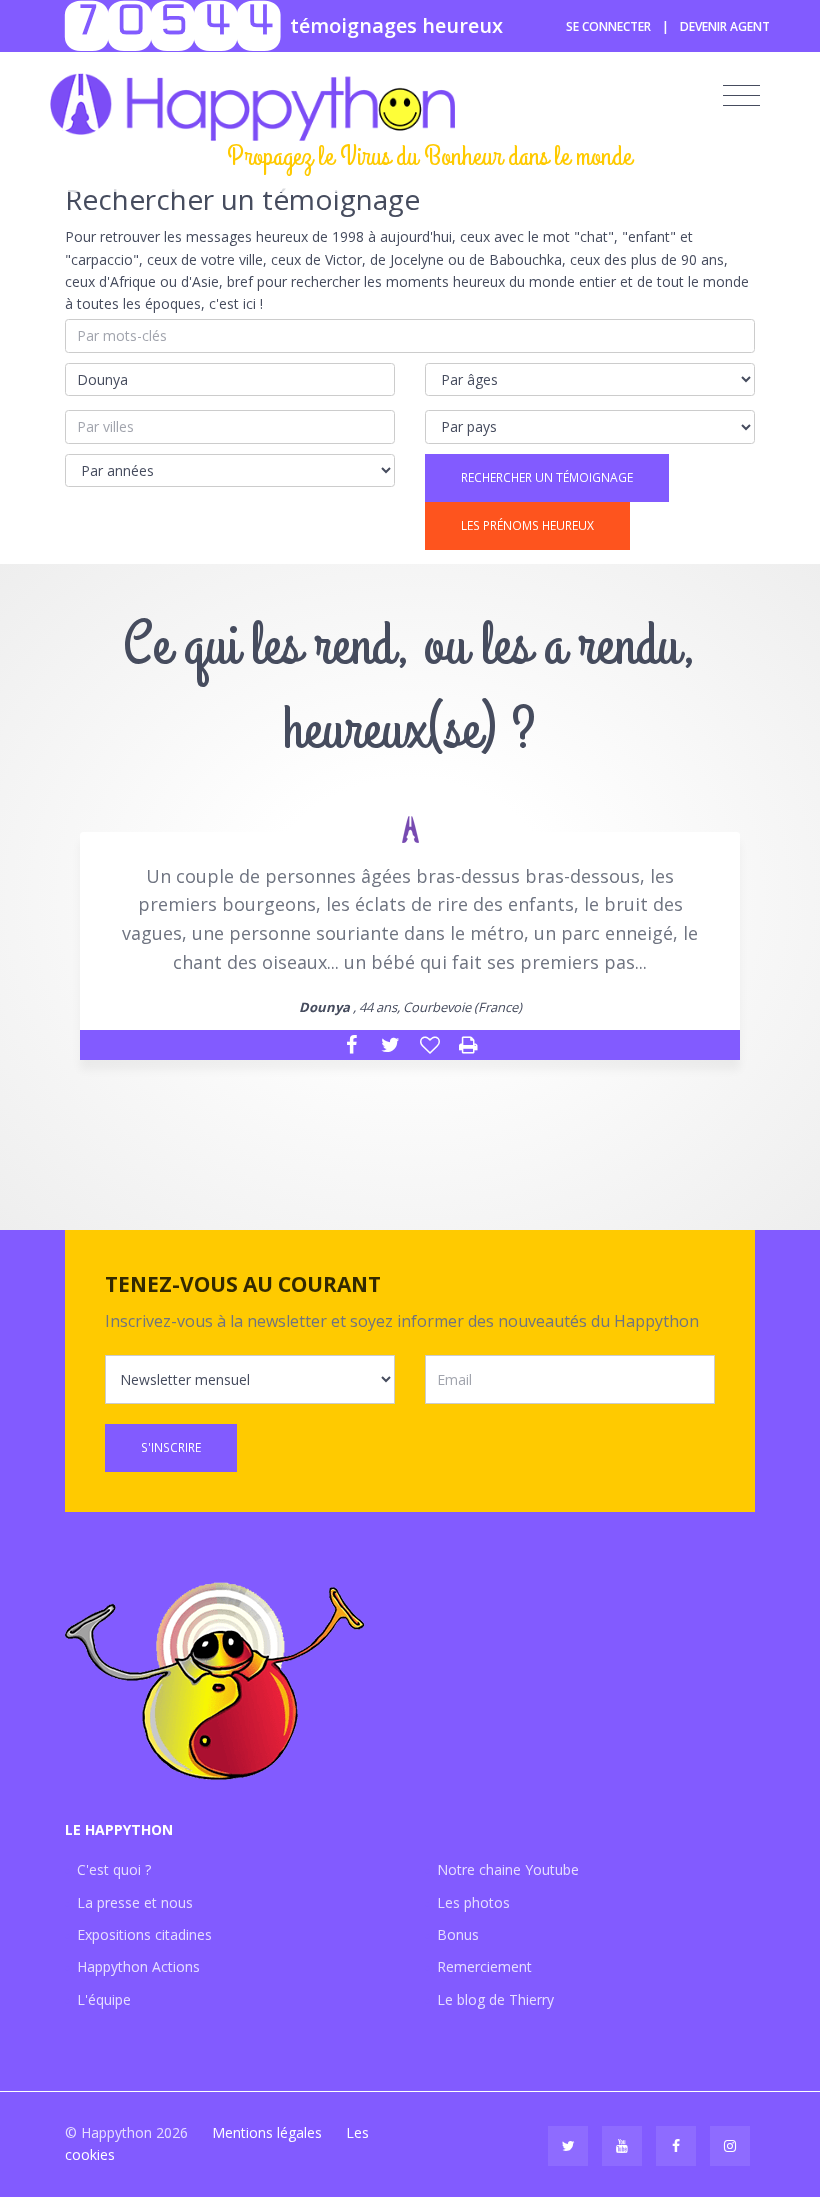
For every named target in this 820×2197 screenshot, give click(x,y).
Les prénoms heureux (527, 525)
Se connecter (608, 26)
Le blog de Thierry (495, 1999)
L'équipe (104, 1999)
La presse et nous (135, 1902)
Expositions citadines (144, 1934)
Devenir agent (725, 26)
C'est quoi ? (114, 1869)
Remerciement (484, 1966)
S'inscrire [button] (171, 1447)
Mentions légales (267, 2132)
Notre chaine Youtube (508, 1869)
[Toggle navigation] (741, 96)
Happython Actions (138, 1966)
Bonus (458, 1934)
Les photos (473, 1902)
